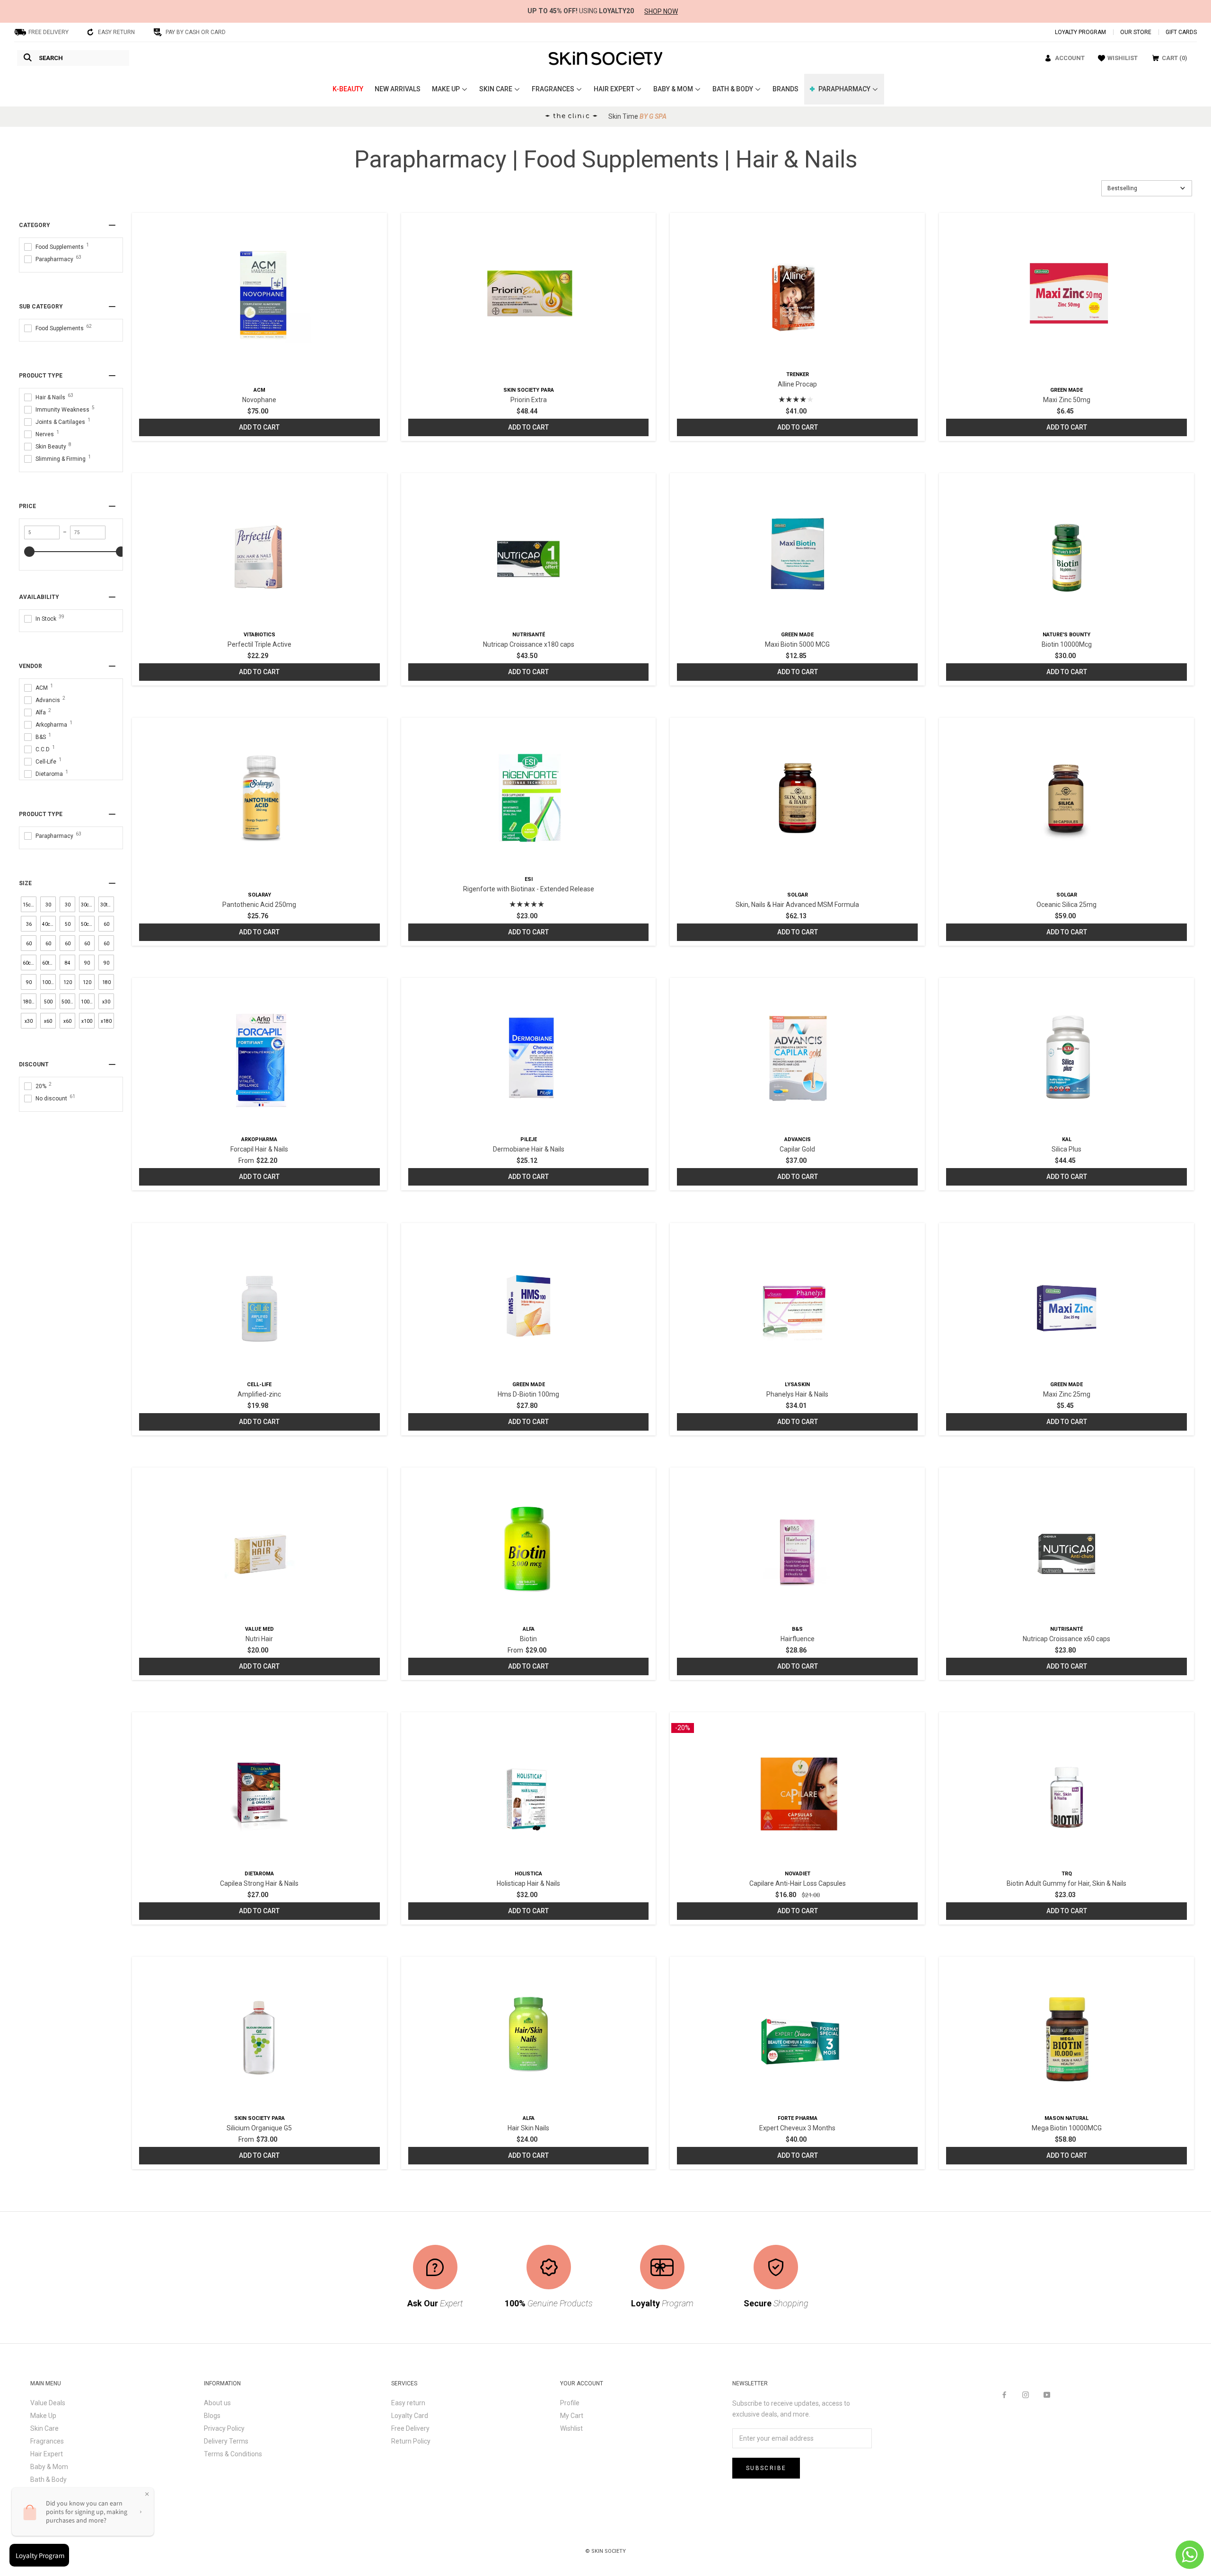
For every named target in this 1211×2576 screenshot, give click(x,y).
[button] (1147, 188)
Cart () (1175, 58)
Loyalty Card (410, 2416)
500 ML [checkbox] (48, 1004)
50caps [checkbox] (88, 924)
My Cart (572, 2416)
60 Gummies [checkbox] (68, 946)
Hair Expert (47, 2454)
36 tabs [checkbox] (29, 927)
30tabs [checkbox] (107, 905)
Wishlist (571, 2428)
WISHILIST (1123, 58)
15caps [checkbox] (30, 905)
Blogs (212, 2416)
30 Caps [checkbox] (48, 907)
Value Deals (48, 2403)
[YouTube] (1047, 2394)
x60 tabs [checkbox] (67, 1024)
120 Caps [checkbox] (67, 985)
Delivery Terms (226, 2441)
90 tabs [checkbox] (29, 985)
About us (217, 2403)
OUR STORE (1136, 32)
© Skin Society (605, 2551)
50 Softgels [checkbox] (68, 927)
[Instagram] (1026, 2394)
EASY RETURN (116, 32)
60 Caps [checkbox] (29, 946)
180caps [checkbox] (30, 1002)
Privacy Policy (224, 2428)
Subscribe (766, 2468)
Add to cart (259, 427)
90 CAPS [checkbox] (87, 965)
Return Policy (411, 2441)
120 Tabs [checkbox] (87, 985)
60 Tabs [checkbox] (106, 946)
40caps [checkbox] (49, 924)
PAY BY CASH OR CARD (196, 32)
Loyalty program (1080, 32)
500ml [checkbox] (68, 1002)
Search (51, 58)
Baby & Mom (49, 2467)
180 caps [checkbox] (106, 985)
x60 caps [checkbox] (48, 1024)
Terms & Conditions (233, 2454)
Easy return (408, 2403)
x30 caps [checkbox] (106, 1004)
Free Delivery (410, 2428)
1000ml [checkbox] (88, 1002)
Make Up (43, 2416)
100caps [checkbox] (49, 982)
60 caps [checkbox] (106, 927)
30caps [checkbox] (88, 905)
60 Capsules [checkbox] (49, 946)
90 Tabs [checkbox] (106, 965)
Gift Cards (1181, 32)
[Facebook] (1004, 2394)
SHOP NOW (661, 11)
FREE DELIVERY (48, 32)
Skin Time (637, 116)
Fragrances (47, 2441)
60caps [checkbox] (30, 963)
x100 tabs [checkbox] (87, 1024)
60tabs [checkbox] (49, 963)
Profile (570, 2403)
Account (1070, 58)
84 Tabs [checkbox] (68, 965)
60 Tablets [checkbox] (88, 946)
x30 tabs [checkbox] (29, 1024)
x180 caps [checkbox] (106, 1024)
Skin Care (44, 2428)
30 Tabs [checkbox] (68, 907)
